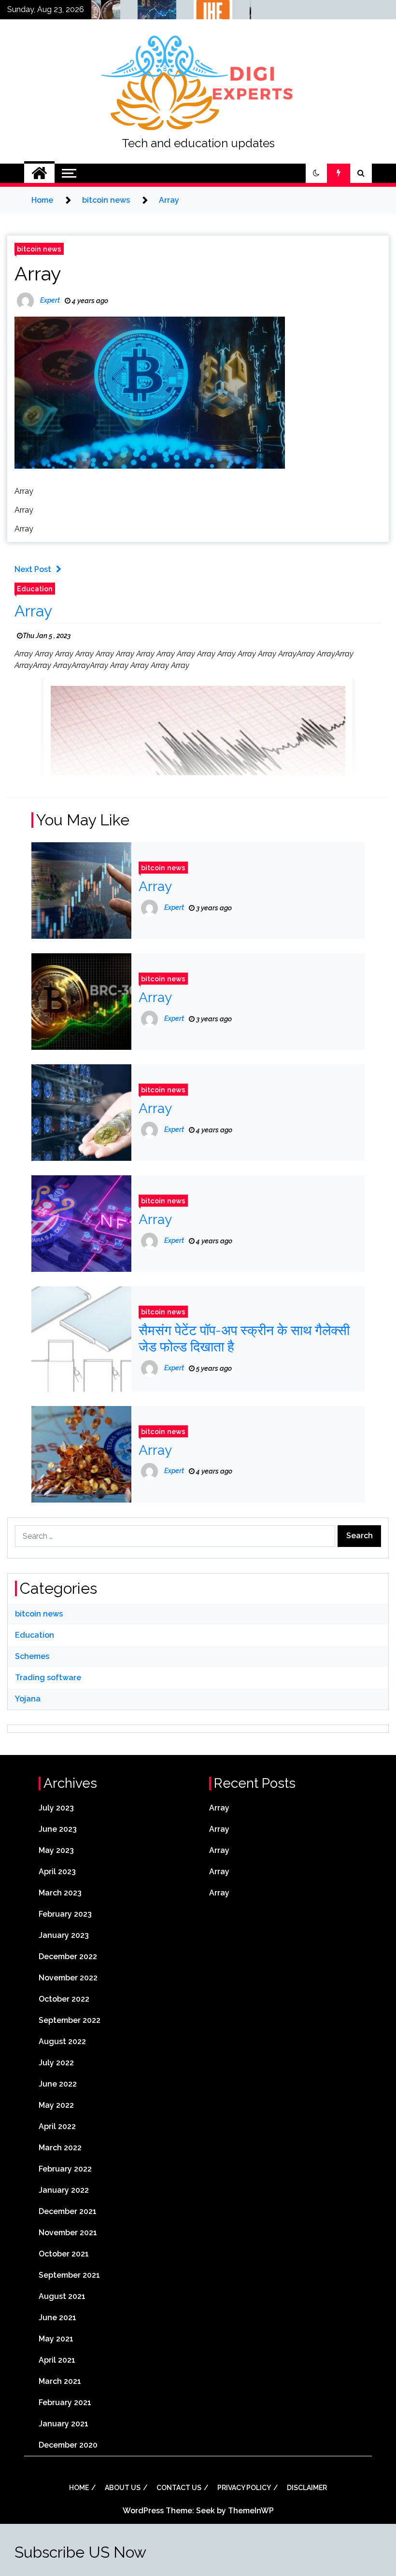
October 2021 (64, 2254)
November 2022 (68, 1978)
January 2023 (64, 1935)
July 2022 (56, 2063)
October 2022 (64, 1999)
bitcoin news (39, 249)
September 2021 (69, 2275)
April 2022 (57, 2126)
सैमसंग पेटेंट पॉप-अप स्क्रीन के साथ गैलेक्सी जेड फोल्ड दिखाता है (244, 1339)
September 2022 (70, 2020)
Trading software (48, 1678)
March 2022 (60, 2148)
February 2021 (65, 2402)
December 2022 (68, 1956)
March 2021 (60, 2381)
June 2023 (58, 1829)
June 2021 (57, 2318)
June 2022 (58, 2084)
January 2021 (64, 2424)
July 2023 (56, 1808)
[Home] (39, 173)
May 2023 (56, 1850)
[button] (316, 173)
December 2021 (68, 2211)
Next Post (33, 569)
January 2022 (64, 2190)
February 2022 (65, 2169)
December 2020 (68, 2445)
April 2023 (57, 1872)
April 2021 (57, 2360)
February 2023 (65, 1914)
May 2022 (56, 2105)
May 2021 (56, 2339)
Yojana (28, 1699)
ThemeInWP (251, 2511)
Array (38, 273)
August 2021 (62, 2296)
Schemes (32, 1656)
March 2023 (60, 1893)
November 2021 (68, 2233)
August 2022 (62, 2041)
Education (35, 589)
